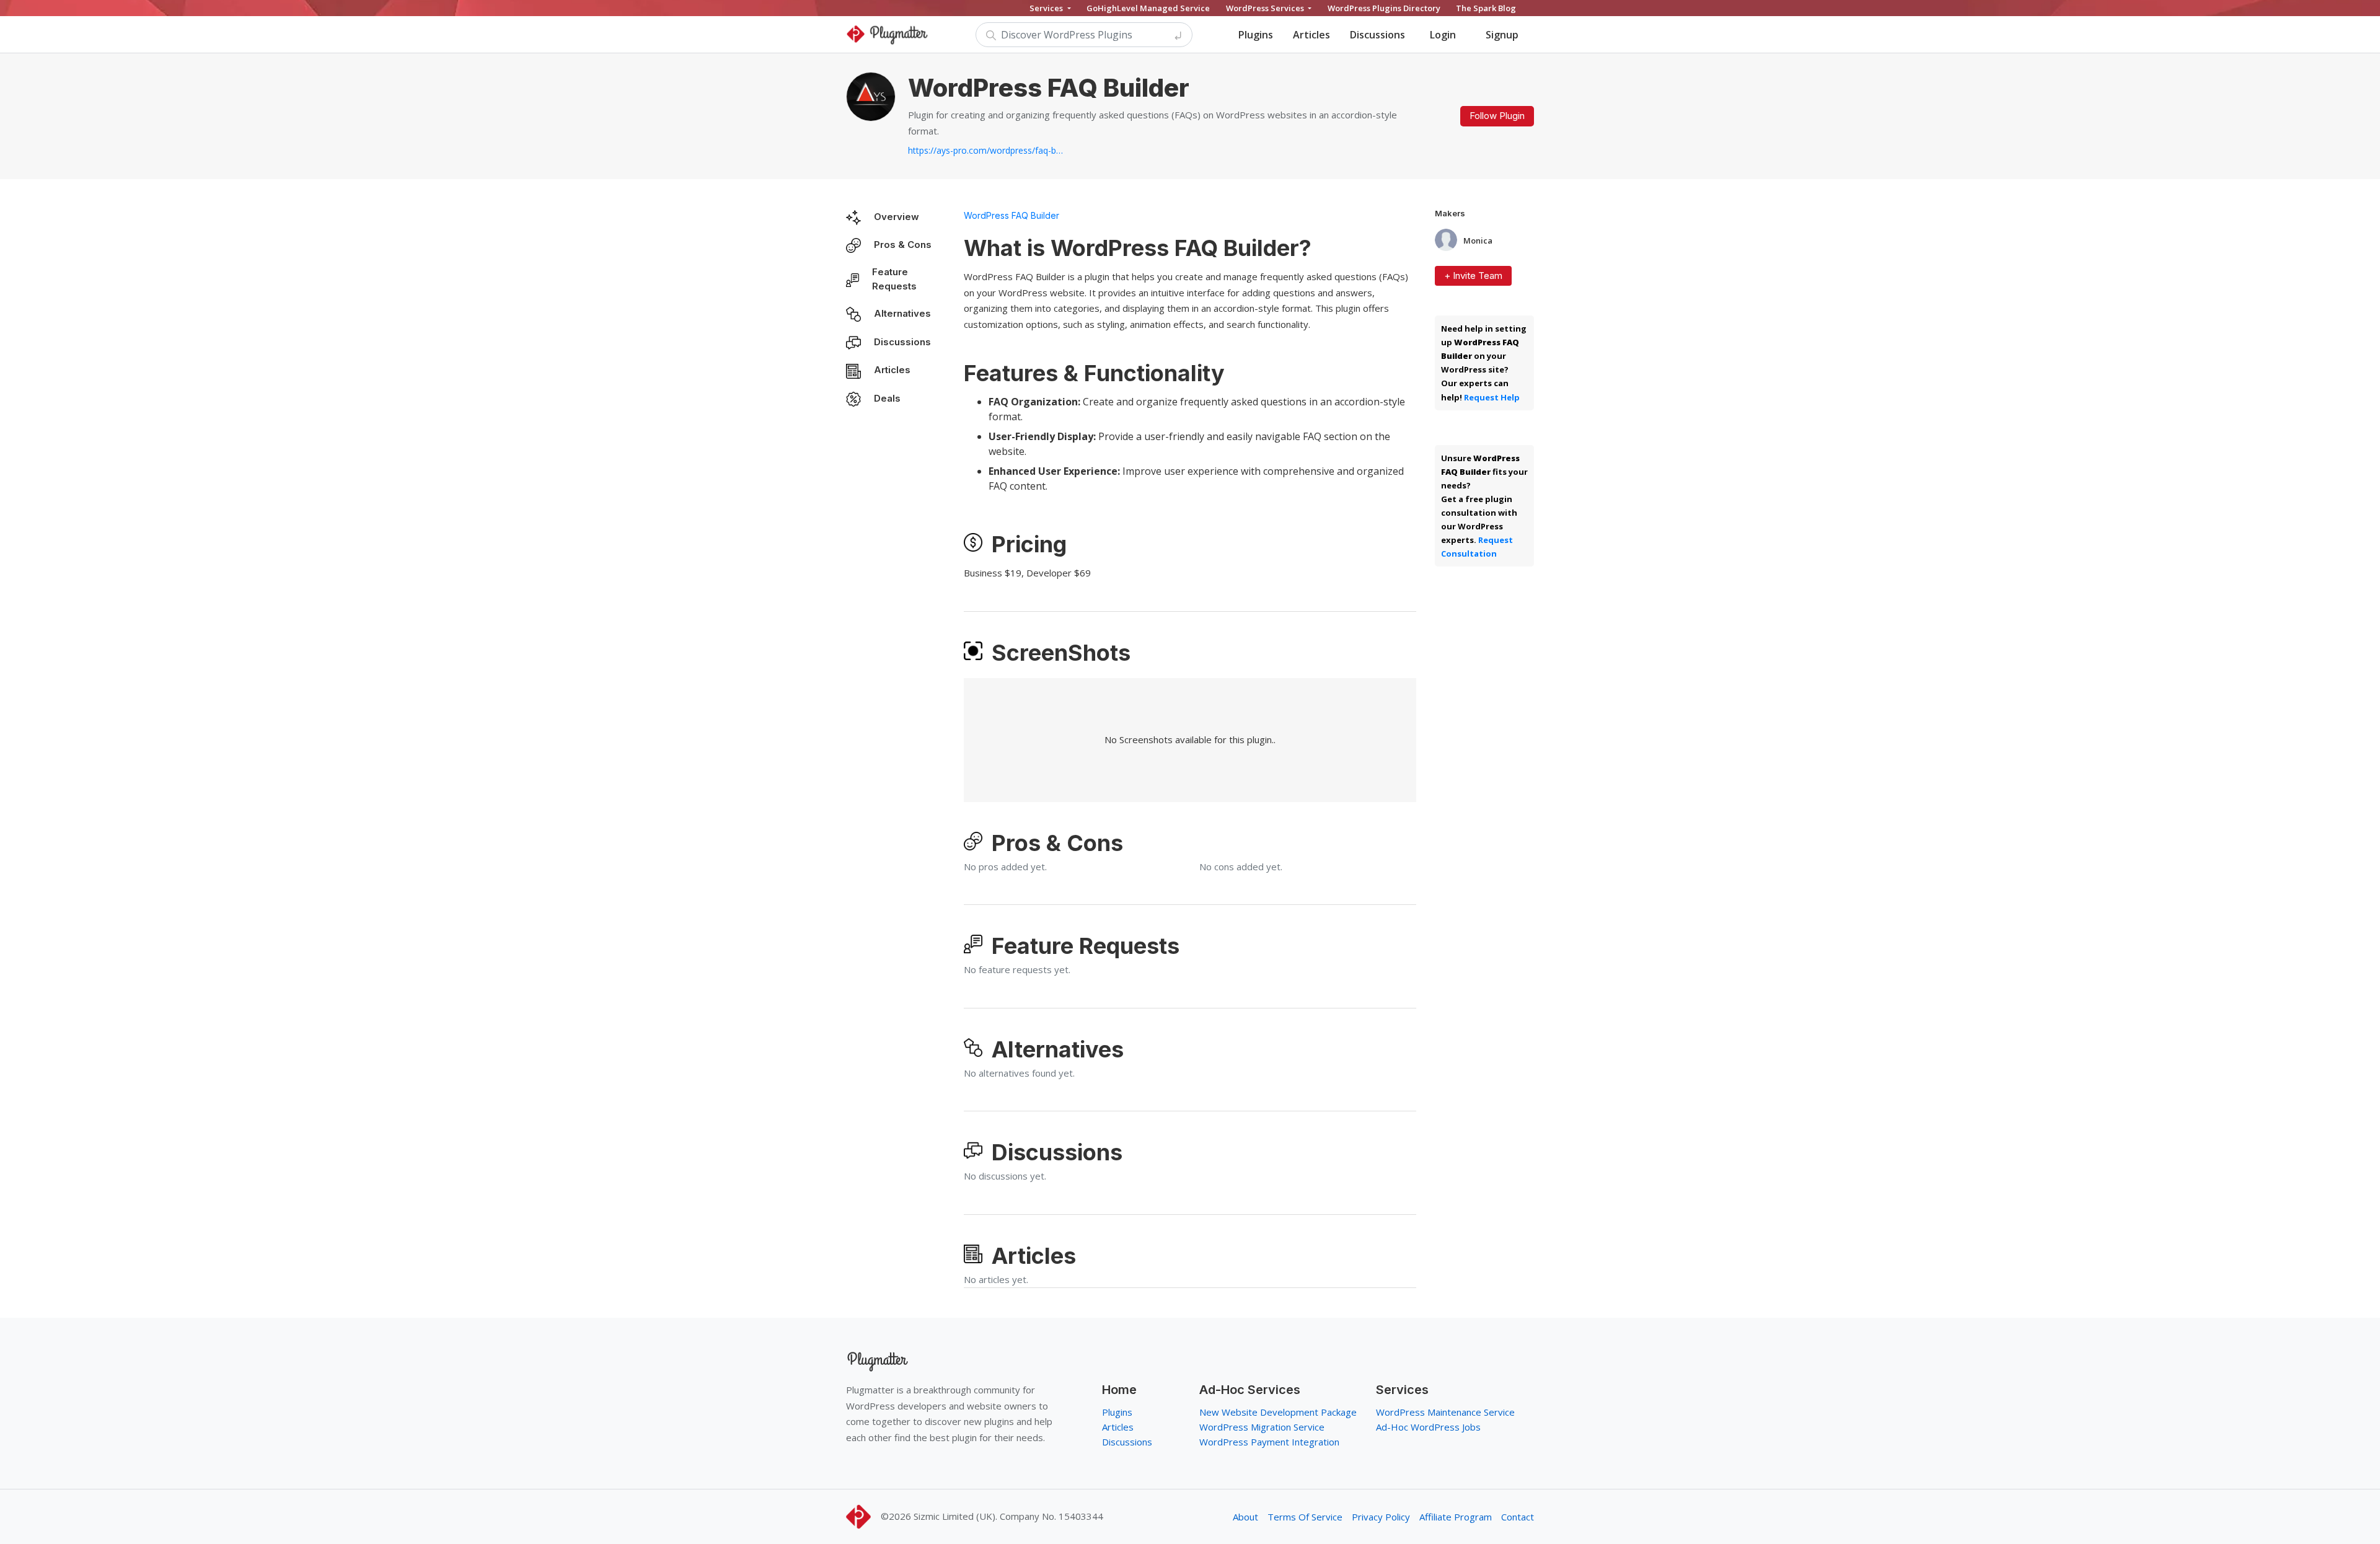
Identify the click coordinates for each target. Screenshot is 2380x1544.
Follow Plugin (1497, 116)
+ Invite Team (1473, 276)
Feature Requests (894, 279)
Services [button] (1047, 8)
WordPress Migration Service (1262, 1427)
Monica (1478, 241)
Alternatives (902, 313)
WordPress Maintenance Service (1445, 1412)
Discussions (1377, 35)
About (1245, 1517)
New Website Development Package (1278, 1412)
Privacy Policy (1381, 1517)
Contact (1518, 1517)
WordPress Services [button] (1266, 8)
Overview (897, 217)
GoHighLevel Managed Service (1148, 8)
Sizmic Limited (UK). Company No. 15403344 (1008, 1516)
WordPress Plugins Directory (1384, 8)
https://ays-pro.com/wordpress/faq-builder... (985, 150)
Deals (887, 398)
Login (1443, 35)
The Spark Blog (1486, 8)
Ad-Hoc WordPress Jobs (1428, 1427)
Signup (1502, 35)
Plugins (1256, 35)
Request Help (1492, 397)
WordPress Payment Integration (1269, 1442)
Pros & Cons (903, 245)
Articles (1311, 35)
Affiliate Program (1456, 1517)
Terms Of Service (1305, 1517)
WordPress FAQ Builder (1011, 215)
